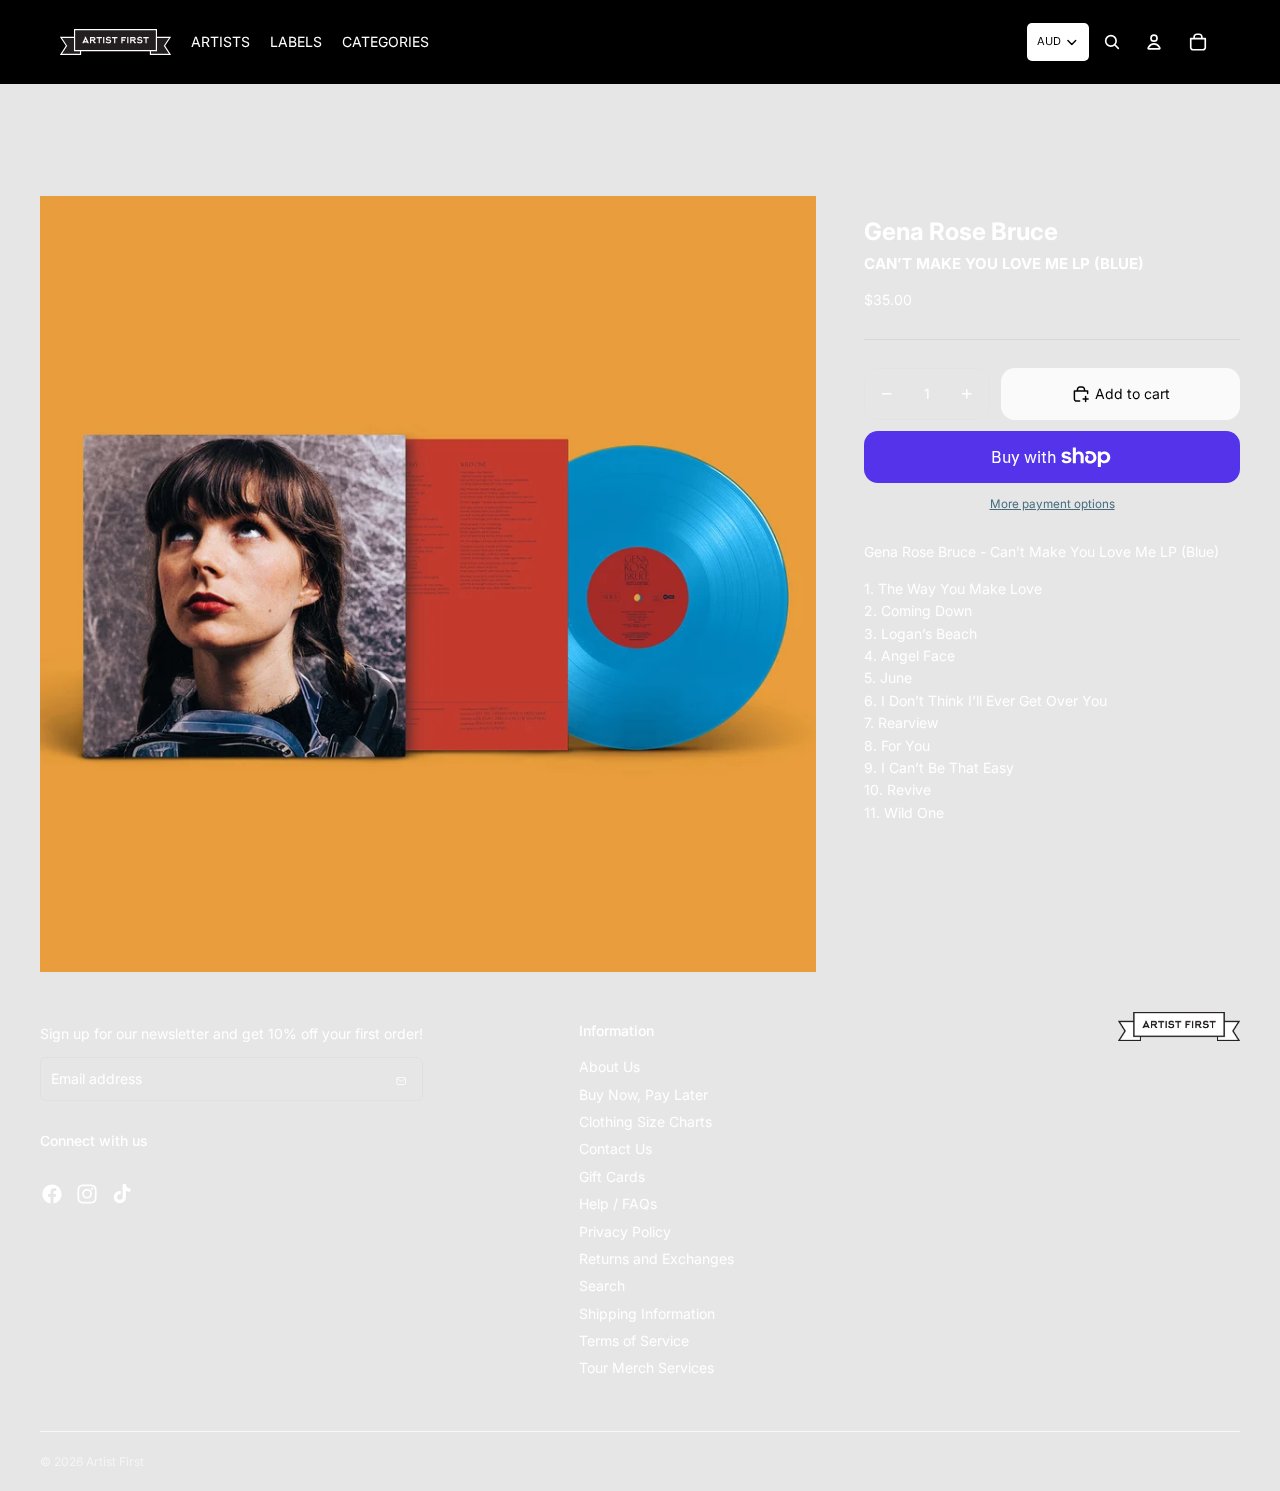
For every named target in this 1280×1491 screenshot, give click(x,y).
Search (602, 1285)
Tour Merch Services (646, 1367)
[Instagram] (87, 1194)
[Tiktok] (122, 1194)
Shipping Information (647, 1313)
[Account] (1154, 42)
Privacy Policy (625, 1231)
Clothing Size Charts (645, 1121)
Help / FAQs (618, 1203)
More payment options (1052, 504)
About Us (609, 1066)
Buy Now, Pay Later (643, 1094)
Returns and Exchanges (656, 1258)
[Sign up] (401, 1079)
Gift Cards (612, 1176)
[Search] (1112, 42)
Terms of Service (634, 1340)
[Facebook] (52, 1194)
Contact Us (615, 1148)
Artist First (115, 1461)
